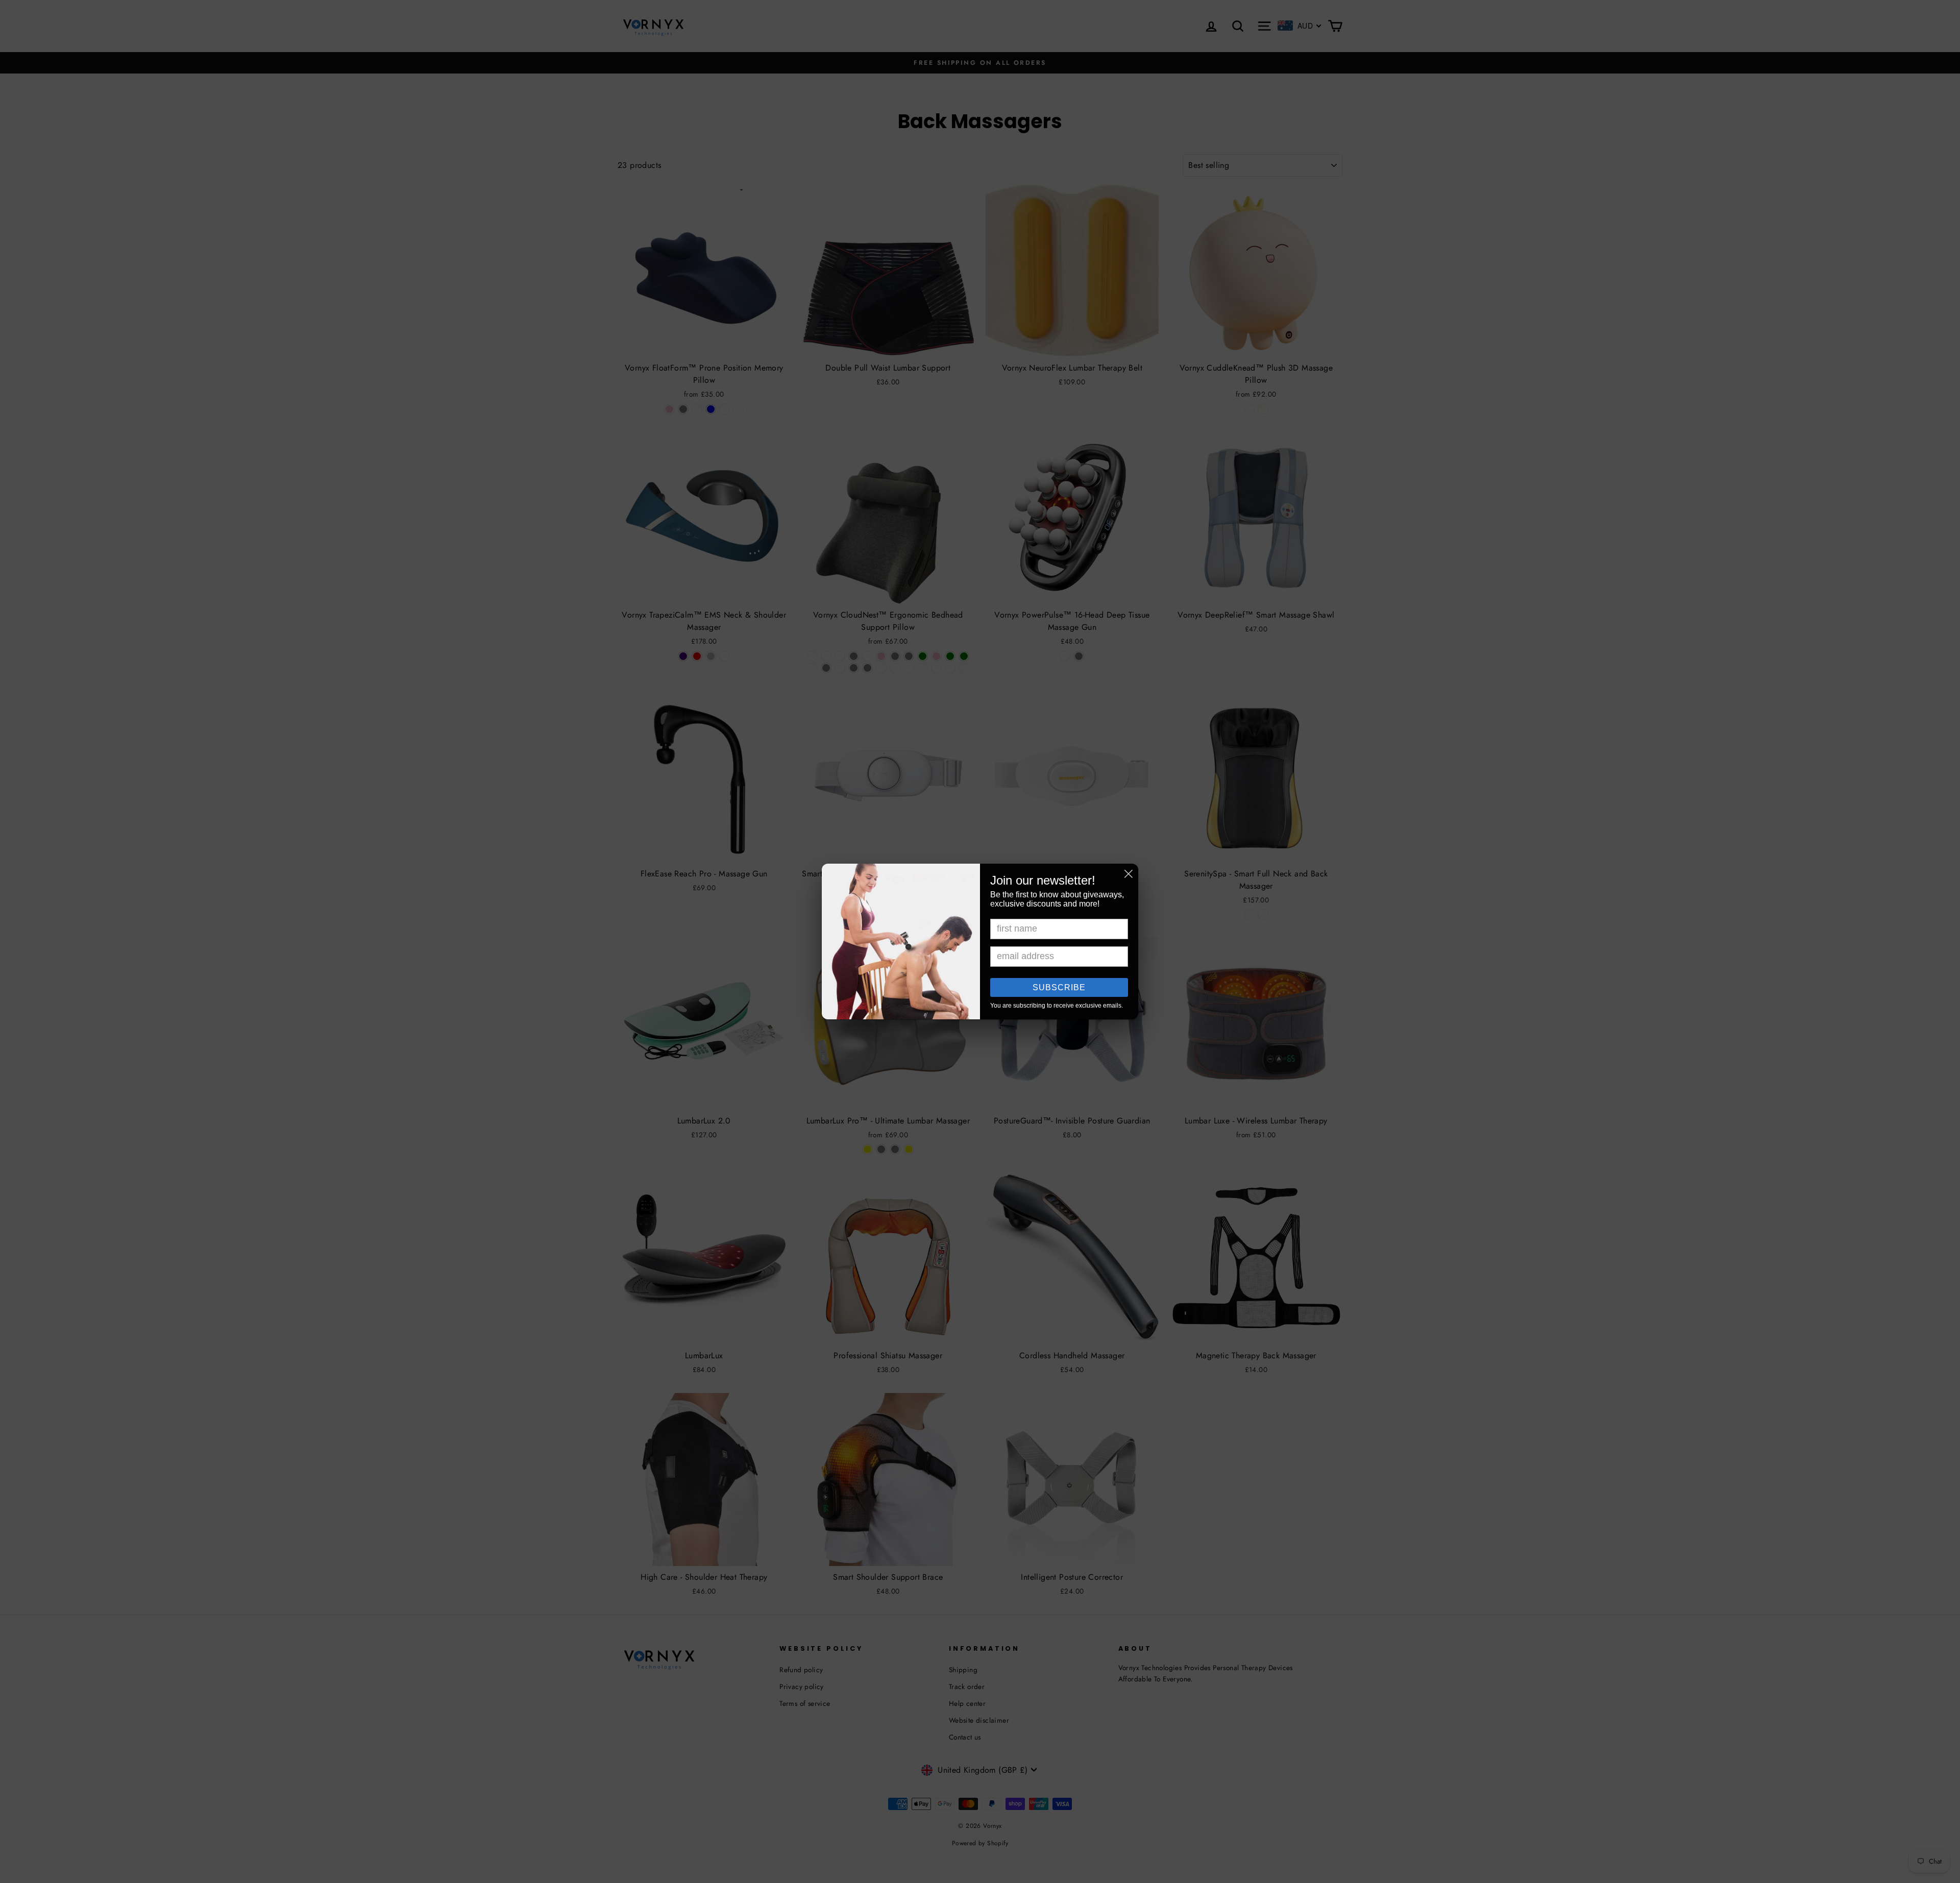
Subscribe (1059, 987)
